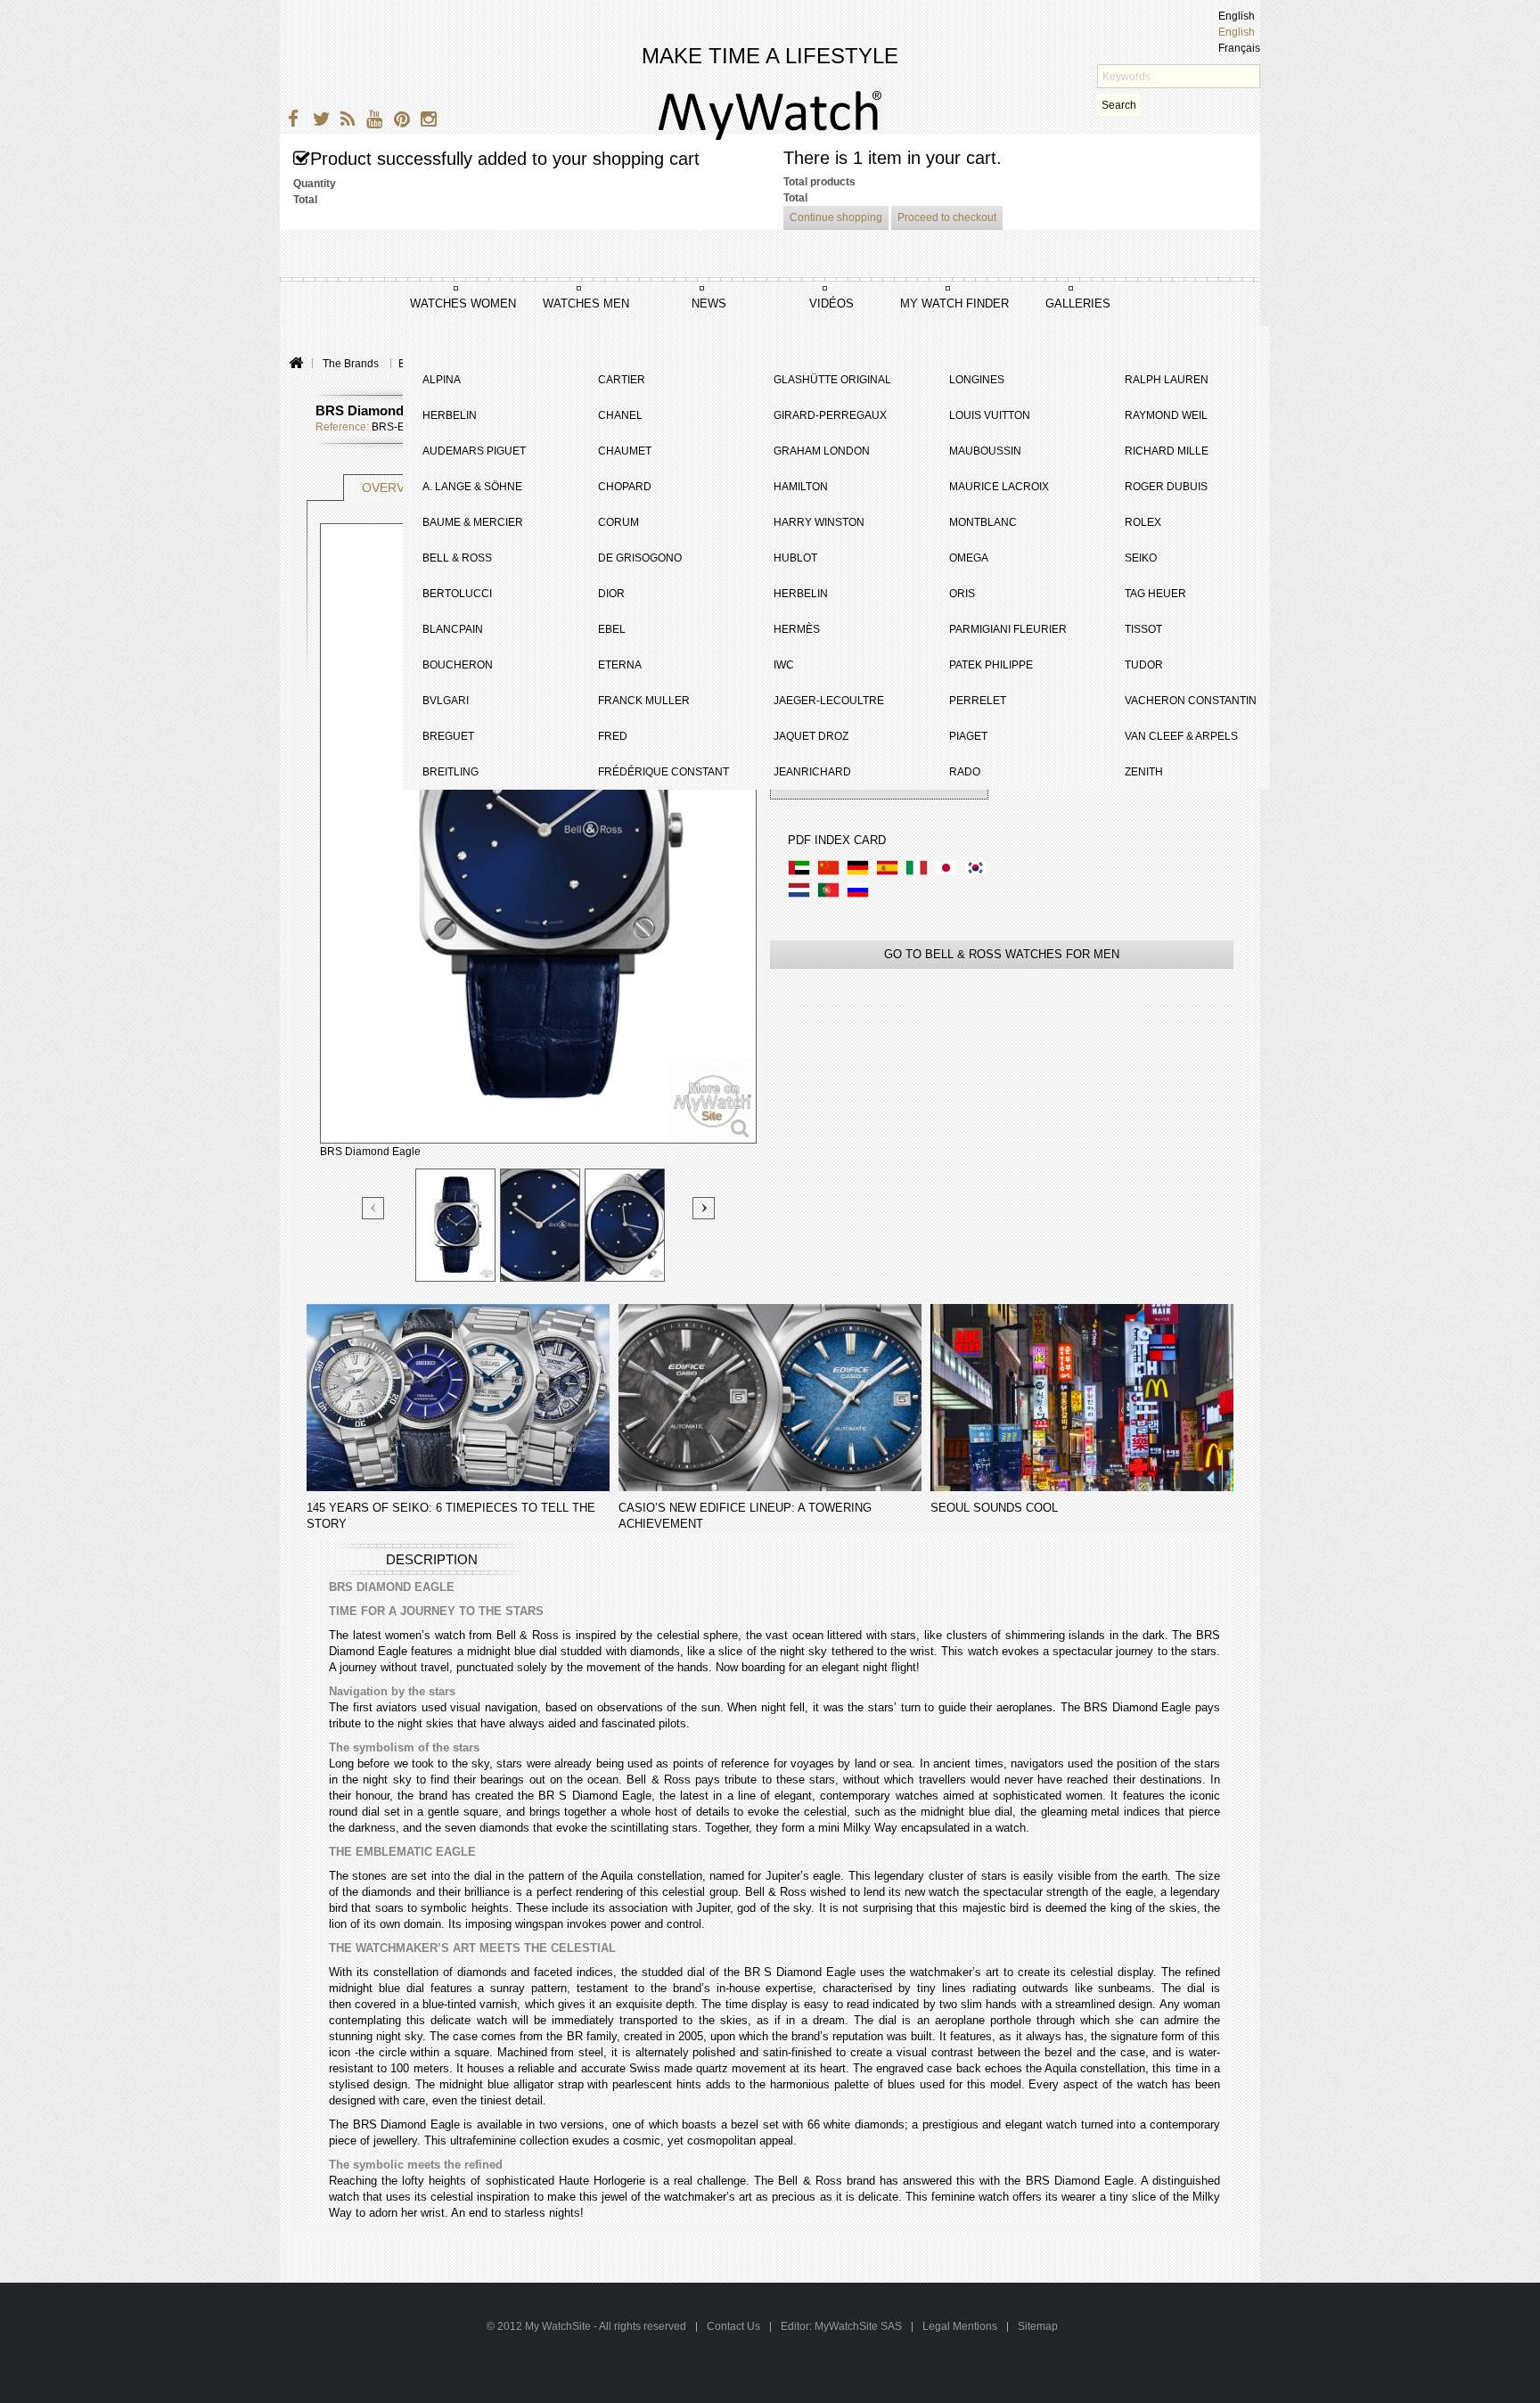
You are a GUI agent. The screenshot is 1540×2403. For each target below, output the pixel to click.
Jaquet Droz (811, 736)
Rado (965, 772)
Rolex (1143, 522)
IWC (784, 665)
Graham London (822, 451)
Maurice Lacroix (999, 487)
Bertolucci (457, 594)
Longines (977, 380)
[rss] (344, 122)
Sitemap (1038, 2326)
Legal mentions (960, 2326)
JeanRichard (812, 772)
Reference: (342, 427)
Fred (613, 736)
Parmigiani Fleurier (1008, 629)
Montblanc (983, 522)
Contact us (735, 2326)
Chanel (620, 415)
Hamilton (801, 487)
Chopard (625, 487)
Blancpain (453, 629)
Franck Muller (644, 701)
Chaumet (625, 451)
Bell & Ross (457, 558)
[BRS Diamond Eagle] (455, 1225)
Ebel (612, 629)
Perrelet (978, 701)
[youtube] (371, 122)
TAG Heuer (1155, 594)
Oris (962, 594)
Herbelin (450, 415)
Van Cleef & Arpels (1181, 736)
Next (704, 1208)
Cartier (622, 380)
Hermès (797, 629)
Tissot (1143, 629)
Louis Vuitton (990, 415)
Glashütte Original (832, 380)
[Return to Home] (295, 364)
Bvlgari (446, 701)
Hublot (795, 558)
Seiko (1141, 558)
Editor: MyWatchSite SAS (841, 2326)
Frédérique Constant (664, 772)
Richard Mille (1167, 451)
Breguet (448, 736)
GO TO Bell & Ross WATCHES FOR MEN (1002, 954)
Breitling (451, 772)
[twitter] (318, 122)
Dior (611, 594)
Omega (969, 558)
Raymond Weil (1166, 415)
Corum (618, 522)
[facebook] (291, 122)
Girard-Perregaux (830, 415)
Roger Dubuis (1166, 487)
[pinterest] (398, 122)
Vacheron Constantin (1191, 701)
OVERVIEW (395, 488)
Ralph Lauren (1167, 380)
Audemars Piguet (474, 451)
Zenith (1144, 772)
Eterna (620, 665)
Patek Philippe (991, 665)
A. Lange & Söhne (472, 487)
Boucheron (458, 665)
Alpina (442, 380)
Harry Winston (819, 522)
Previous (374, 1209)
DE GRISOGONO (640, 558)
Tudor (1144, 665)
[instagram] (425, 122)
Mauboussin (985, 451)
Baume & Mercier (473, 522)
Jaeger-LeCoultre (829, 701)
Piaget (968, 736)
